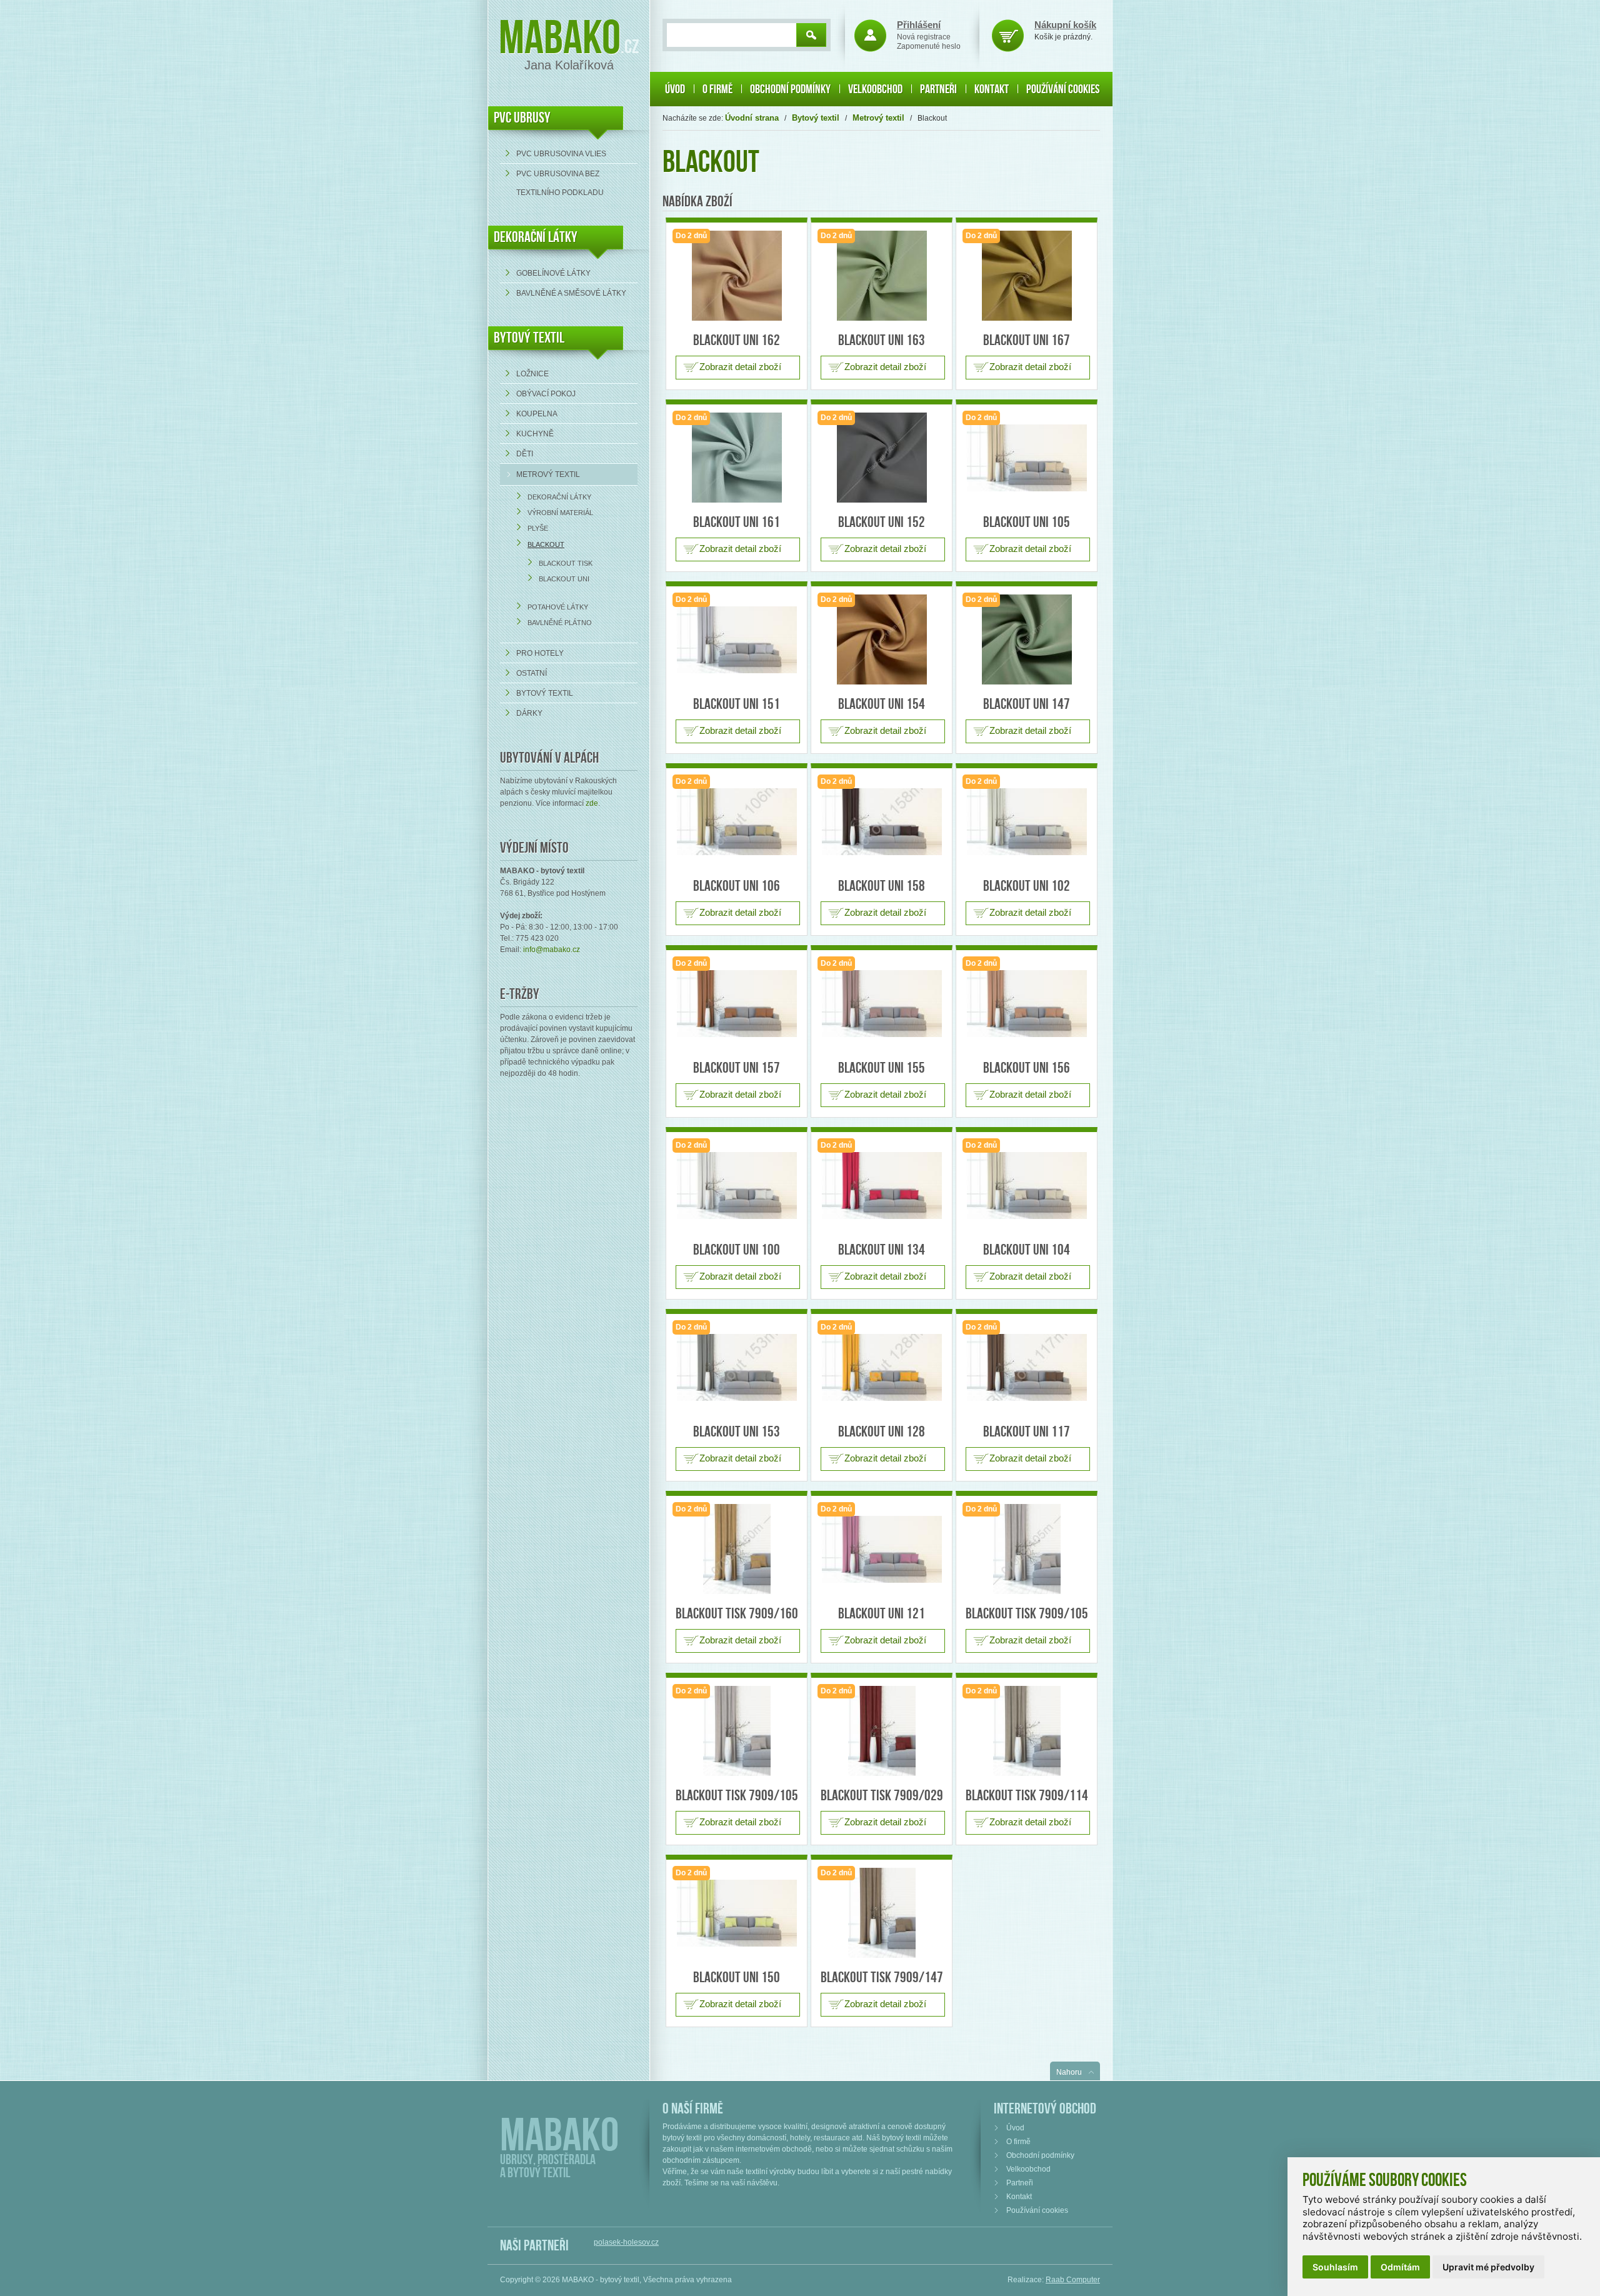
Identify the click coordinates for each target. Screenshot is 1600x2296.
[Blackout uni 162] (737, 276)
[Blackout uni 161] (737, 458)
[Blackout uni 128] (882, 1367)
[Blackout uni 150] (737, 1913)
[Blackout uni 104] (1027, 1186)
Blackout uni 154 (882, 704)
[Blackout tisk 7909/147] (882, 1913)
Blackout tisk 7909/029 (882, 1796)
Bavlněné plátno (560, 623)
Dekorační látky (559, 497)
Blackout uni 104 (1027, 1250)
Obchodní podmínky (790, 89)
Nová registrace (924, 37)
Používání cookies (1063, 89)
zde (592, 803)
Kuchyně (535, 434)
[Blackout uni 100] (737, 1186)
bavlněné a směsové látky (571, 293)
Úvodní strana (752, 118)
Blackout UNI (564, 579)
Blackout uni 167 (1027, 340)
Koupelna (537, 414)
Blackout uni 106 (737, 886)
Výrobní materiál (560, 513)
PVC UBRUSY (522, 118)
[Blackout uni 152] (882, 458)
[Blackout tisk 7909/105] (1027, 1549)
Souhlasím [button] (1335, 2267)
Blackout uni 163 (882, 340)
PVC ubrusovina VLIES (561, 154)
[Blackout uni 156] (1027, 1004)
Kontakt (992, 89)
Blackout (546, 544)
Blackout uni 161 (737, 522)
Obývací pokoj (546, 394)
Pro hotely (540, 653)
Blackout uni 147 (1027, 704)
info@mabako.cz (552, 950)
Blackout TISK (566, 563)
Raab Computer (1073, 2280)
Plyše (538, 528)
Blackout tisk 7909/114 (1027, 1796)
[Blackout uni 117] (1027, 1367)
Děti (525, 454)
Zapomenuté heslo (929, 46)
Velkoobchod (875, 89)
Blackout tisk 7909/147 (882, 1978)
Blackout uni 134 (882, 1250)
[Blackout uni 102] (1027, 822)
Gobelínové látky (553, 273)
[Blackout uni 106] (737, 822)
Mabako (560, 39)
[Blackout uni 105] (1027, 458)
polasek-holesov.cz (626, 2242)
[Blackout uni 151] (737, 640)
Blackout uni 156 (1027, 1068)
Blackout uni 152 (882, 522)
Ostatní (532, 673)
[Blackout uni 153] (737, 1367)
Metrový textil (548, 474)
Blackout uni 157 (737, 1068)
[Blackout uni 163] (882, 276)
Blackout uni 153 (737, 1432)
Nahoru (1069, 2072)
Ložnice (532, 374)
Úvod (675, 89)
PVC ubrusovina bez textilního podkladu (560, 183)
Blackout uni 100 (737, 1250)
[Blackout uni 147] (1027, 639)
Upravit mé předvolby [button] (1488, 2267)
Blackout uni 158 (882, 886)
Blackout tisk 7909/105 (1027, 1614)
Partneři (938, 89)
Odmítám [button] (1400, 2267)
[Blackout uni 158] (882, 822)
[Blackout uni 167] (1027, 276)
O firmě (717, 89)
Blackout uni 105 (1027, 522)
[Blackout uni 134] (882, 1186)
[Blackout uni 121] (882, 1549)
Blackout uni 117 (1027, 1432)
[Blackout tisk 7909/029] (882, 1731)
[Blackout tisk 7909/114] (1027, 1731)
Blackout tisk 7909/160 (737, 1614)
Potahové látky (558, 607)
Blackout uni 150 (737, 1978)
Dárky (529, 713)
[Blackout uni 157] (737, 1004)
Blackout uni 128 (882, 1432)
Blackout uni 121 (882, 1614)
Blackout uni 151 (737, 704)
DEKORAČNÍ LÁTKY (536, 237)
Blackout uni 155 (882, 1068)
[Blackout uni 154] (882, 639)
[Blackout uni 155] (882, 1004)
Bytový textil (529, 338)
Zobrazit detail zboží (740, 367)
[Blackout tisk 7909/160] (737, 1549)
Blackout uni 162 (737, 340)
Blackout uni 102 (1027, 886)
